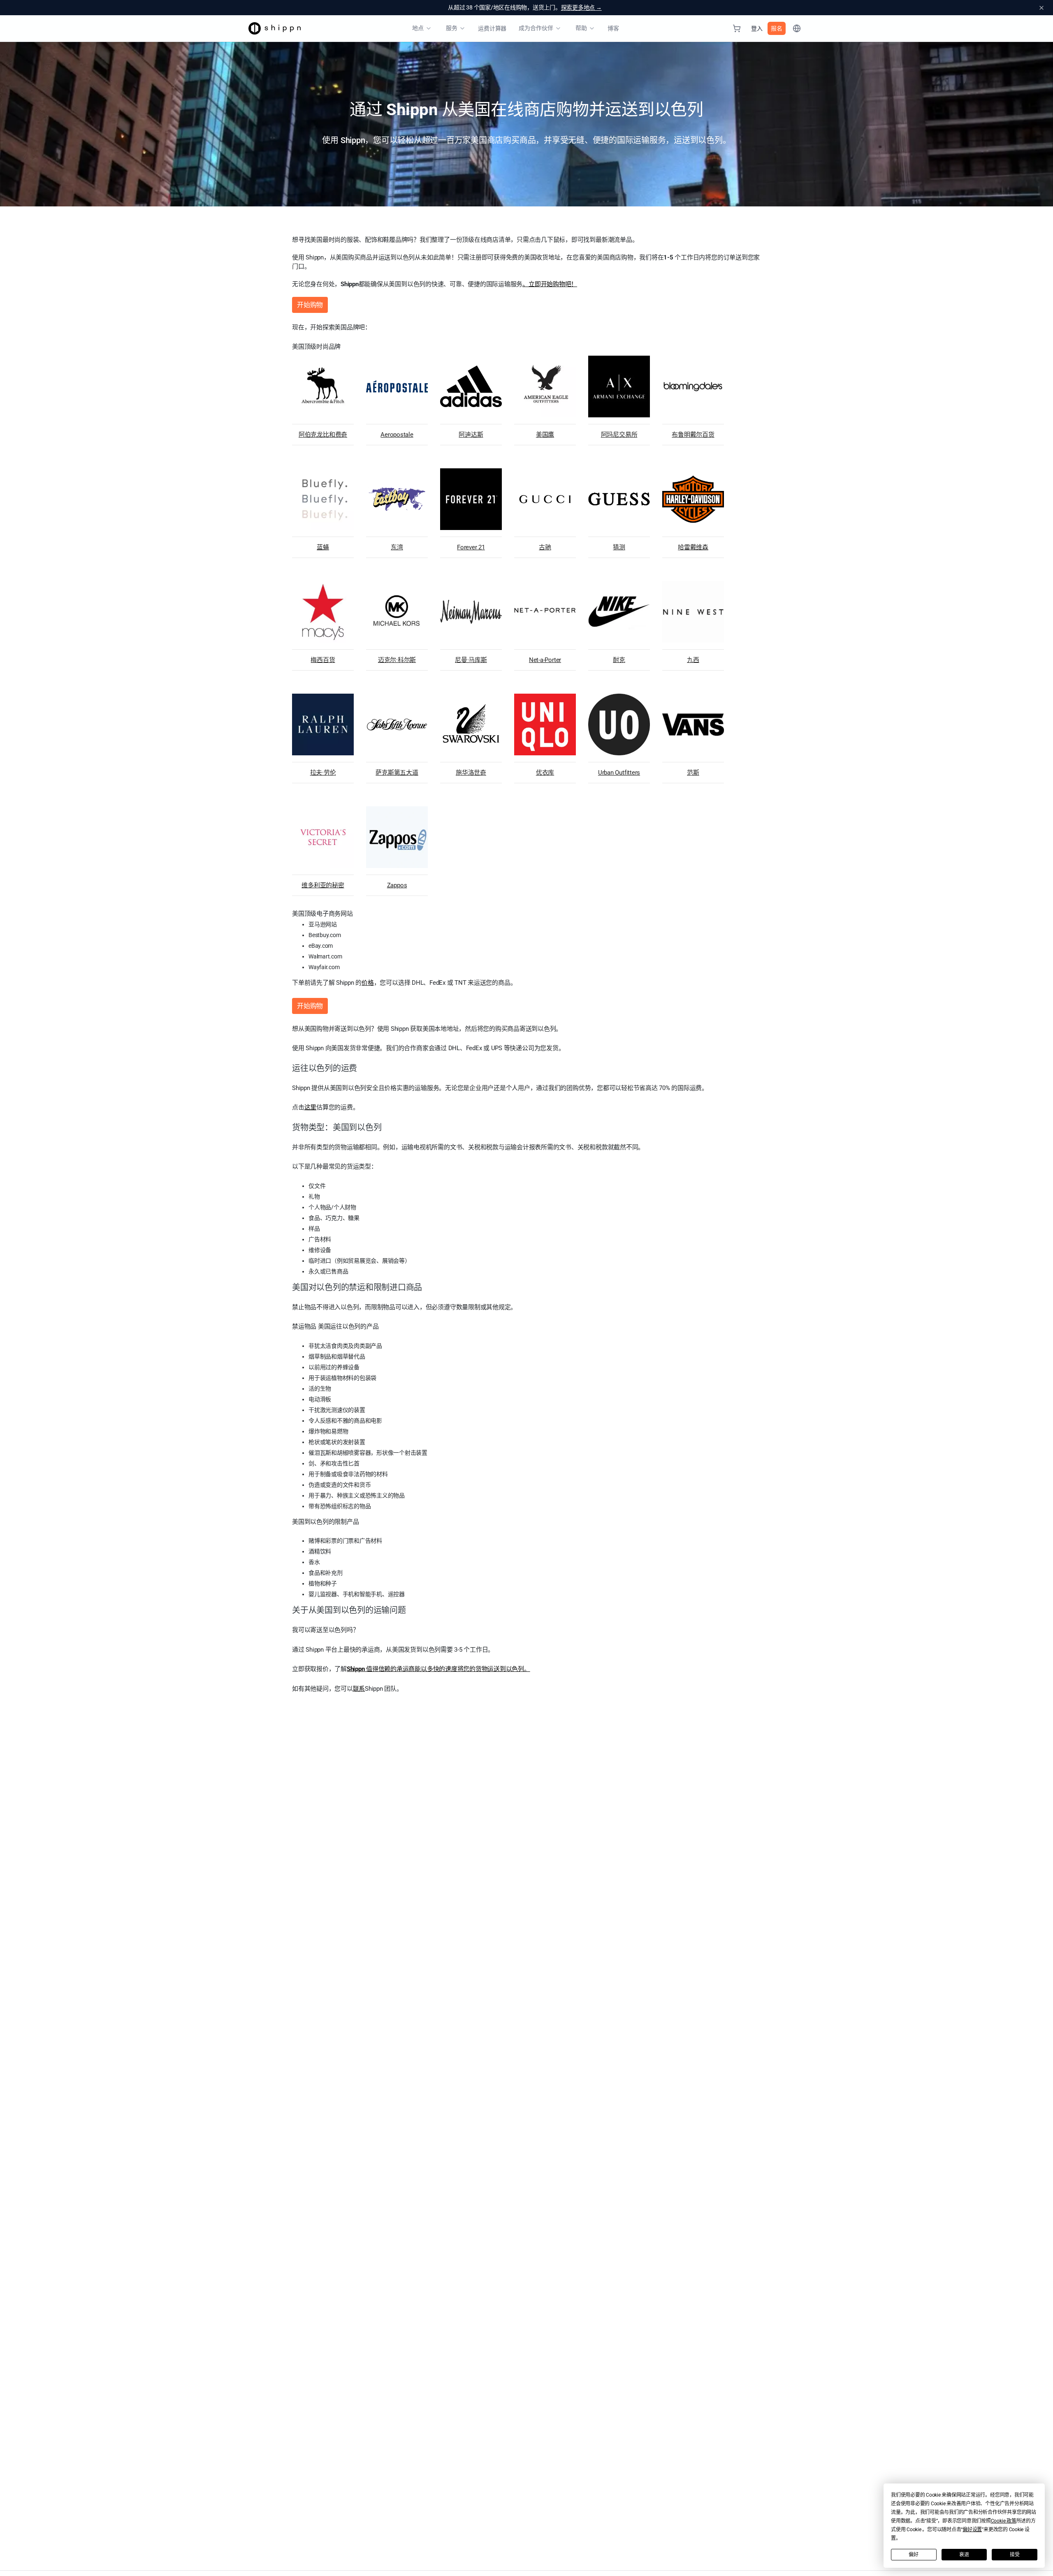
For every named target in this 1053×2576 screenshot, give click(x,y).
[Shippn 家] (275, 28)
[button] (1004, 2521)
